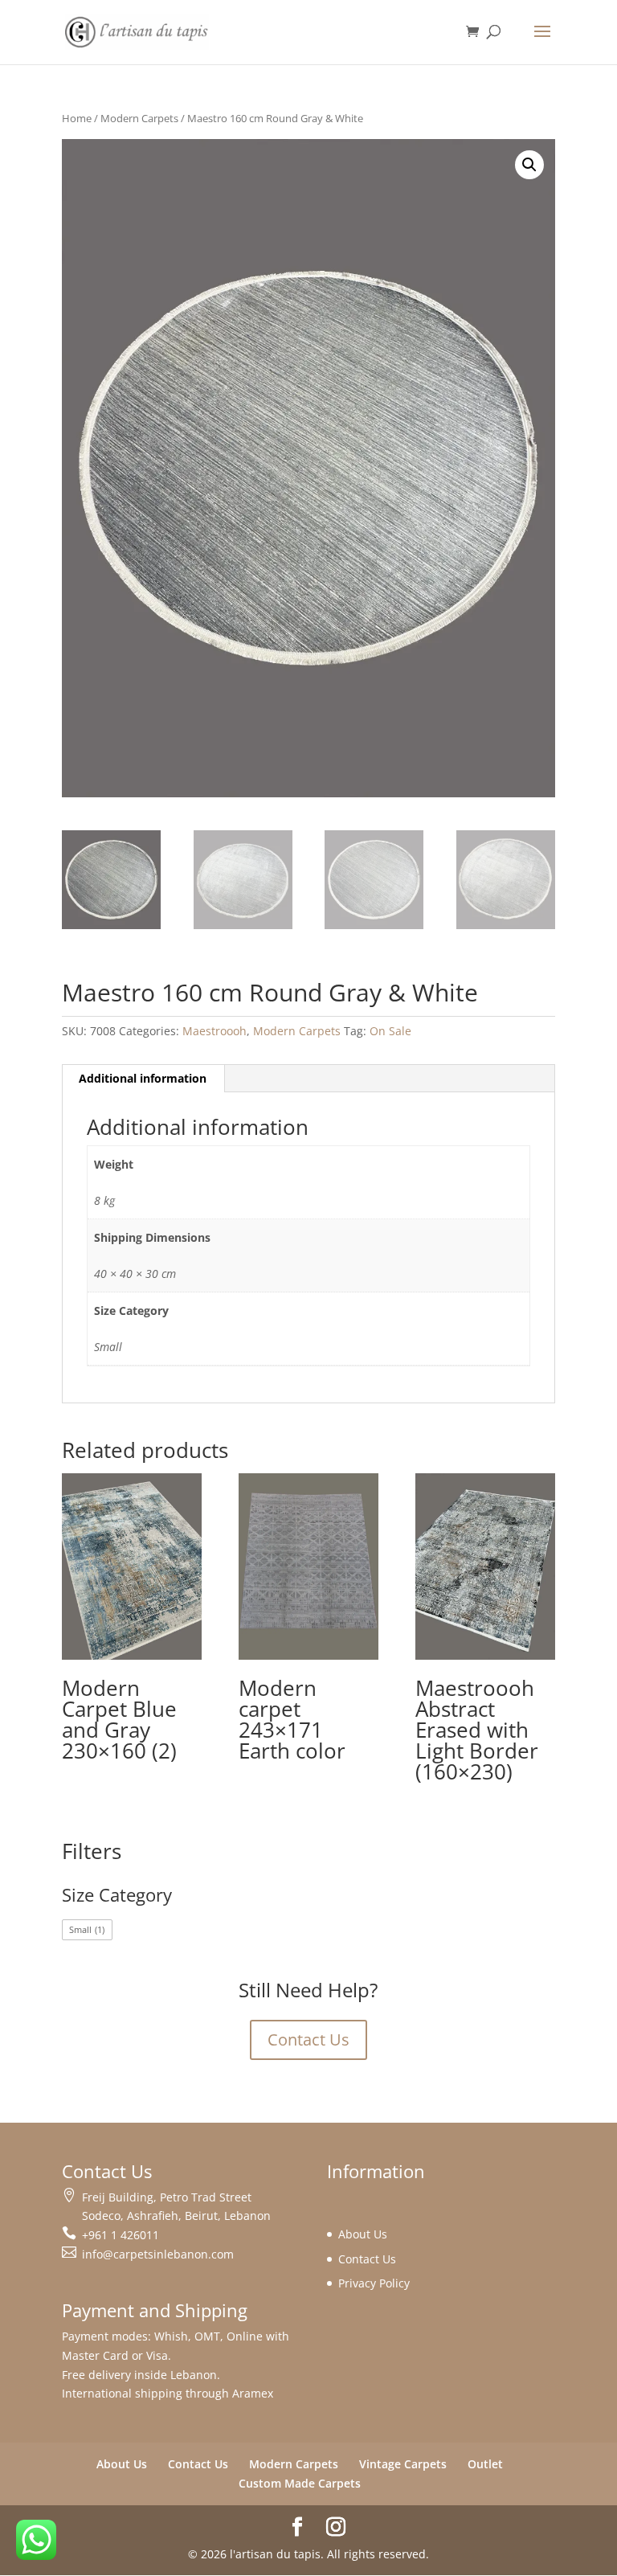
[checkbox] (87, 1930)
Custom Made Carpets (300, 2483)
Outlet (485, 2464)
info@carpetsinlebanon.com (158, 2254)
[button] (529, 165)
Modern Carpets (139, 118)
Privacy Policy (374, 2283)
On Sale (390, 1031)
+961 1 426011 (121, 2235)
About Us (363, 2234)
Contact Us (308, 2040)
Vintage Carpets (403, 2464)
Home (77, 118)
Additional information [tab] (143, 1078)
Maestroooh (215, 1031)
